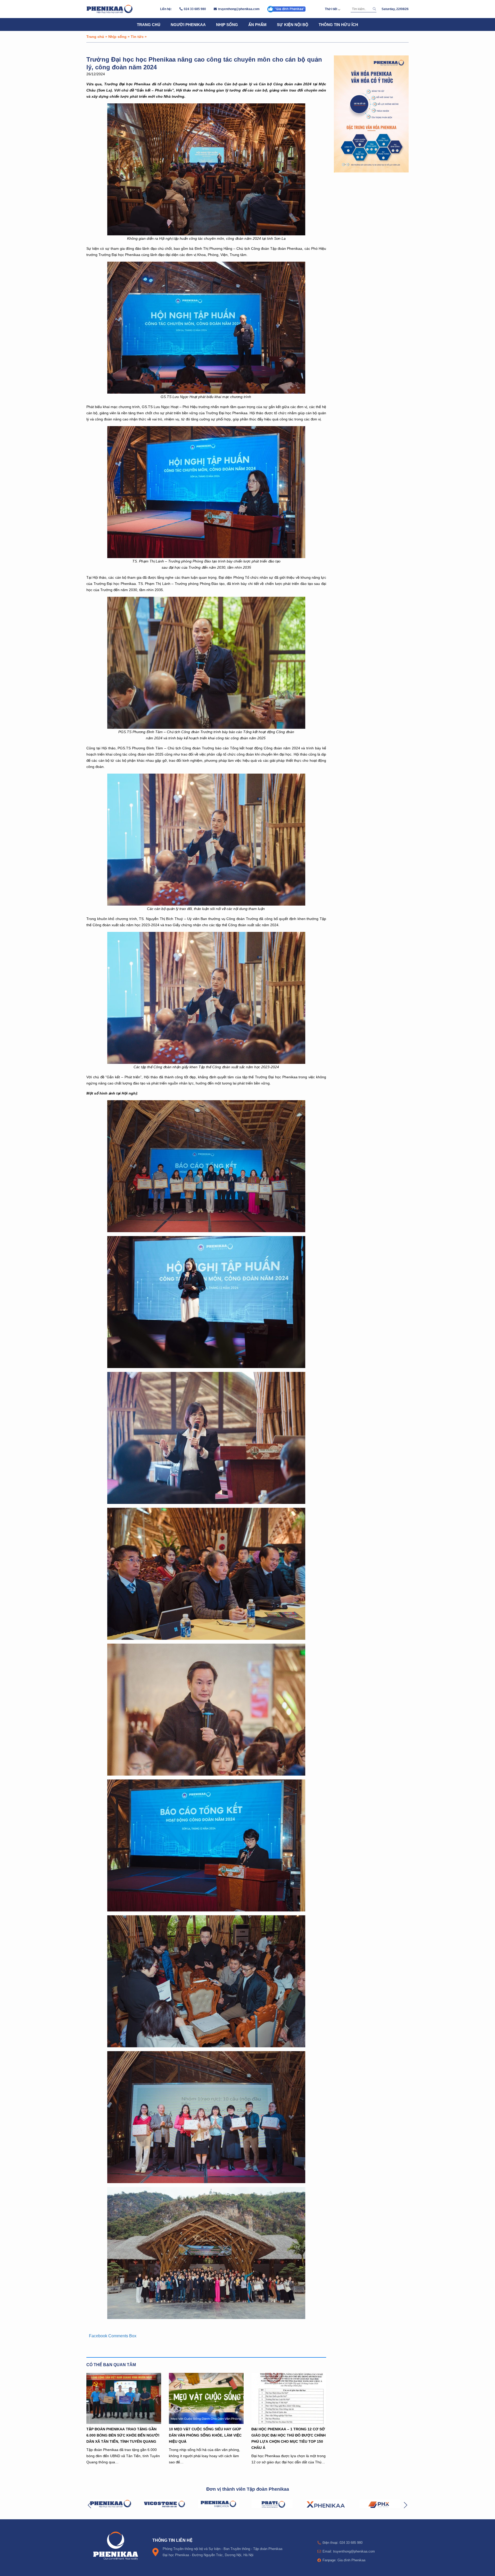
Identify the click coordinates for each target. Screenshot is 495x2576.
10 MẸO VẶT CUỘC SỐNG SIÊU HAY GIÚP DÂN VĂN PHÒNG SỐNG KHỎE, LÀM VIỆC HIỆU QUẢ (205, 2435)
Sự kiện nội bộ (293, 24)
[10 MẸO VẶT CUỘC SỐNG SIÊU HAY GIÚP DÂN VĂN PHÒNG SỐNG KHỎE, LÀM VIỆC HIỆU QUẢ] (206, 2398)
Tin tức (137, 36)
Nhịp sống (227, 24)
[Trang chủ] (110, 9)
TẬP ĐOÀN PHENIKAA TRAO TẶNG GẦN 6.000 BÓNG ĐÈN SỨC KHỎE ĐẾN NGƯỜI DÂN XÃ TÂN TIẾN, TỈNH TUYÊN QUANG (123, 2435)
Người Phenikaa (188, 24)
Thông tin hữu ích (338, 24)
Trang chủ (149, 24)
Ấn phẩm (257, 24)
